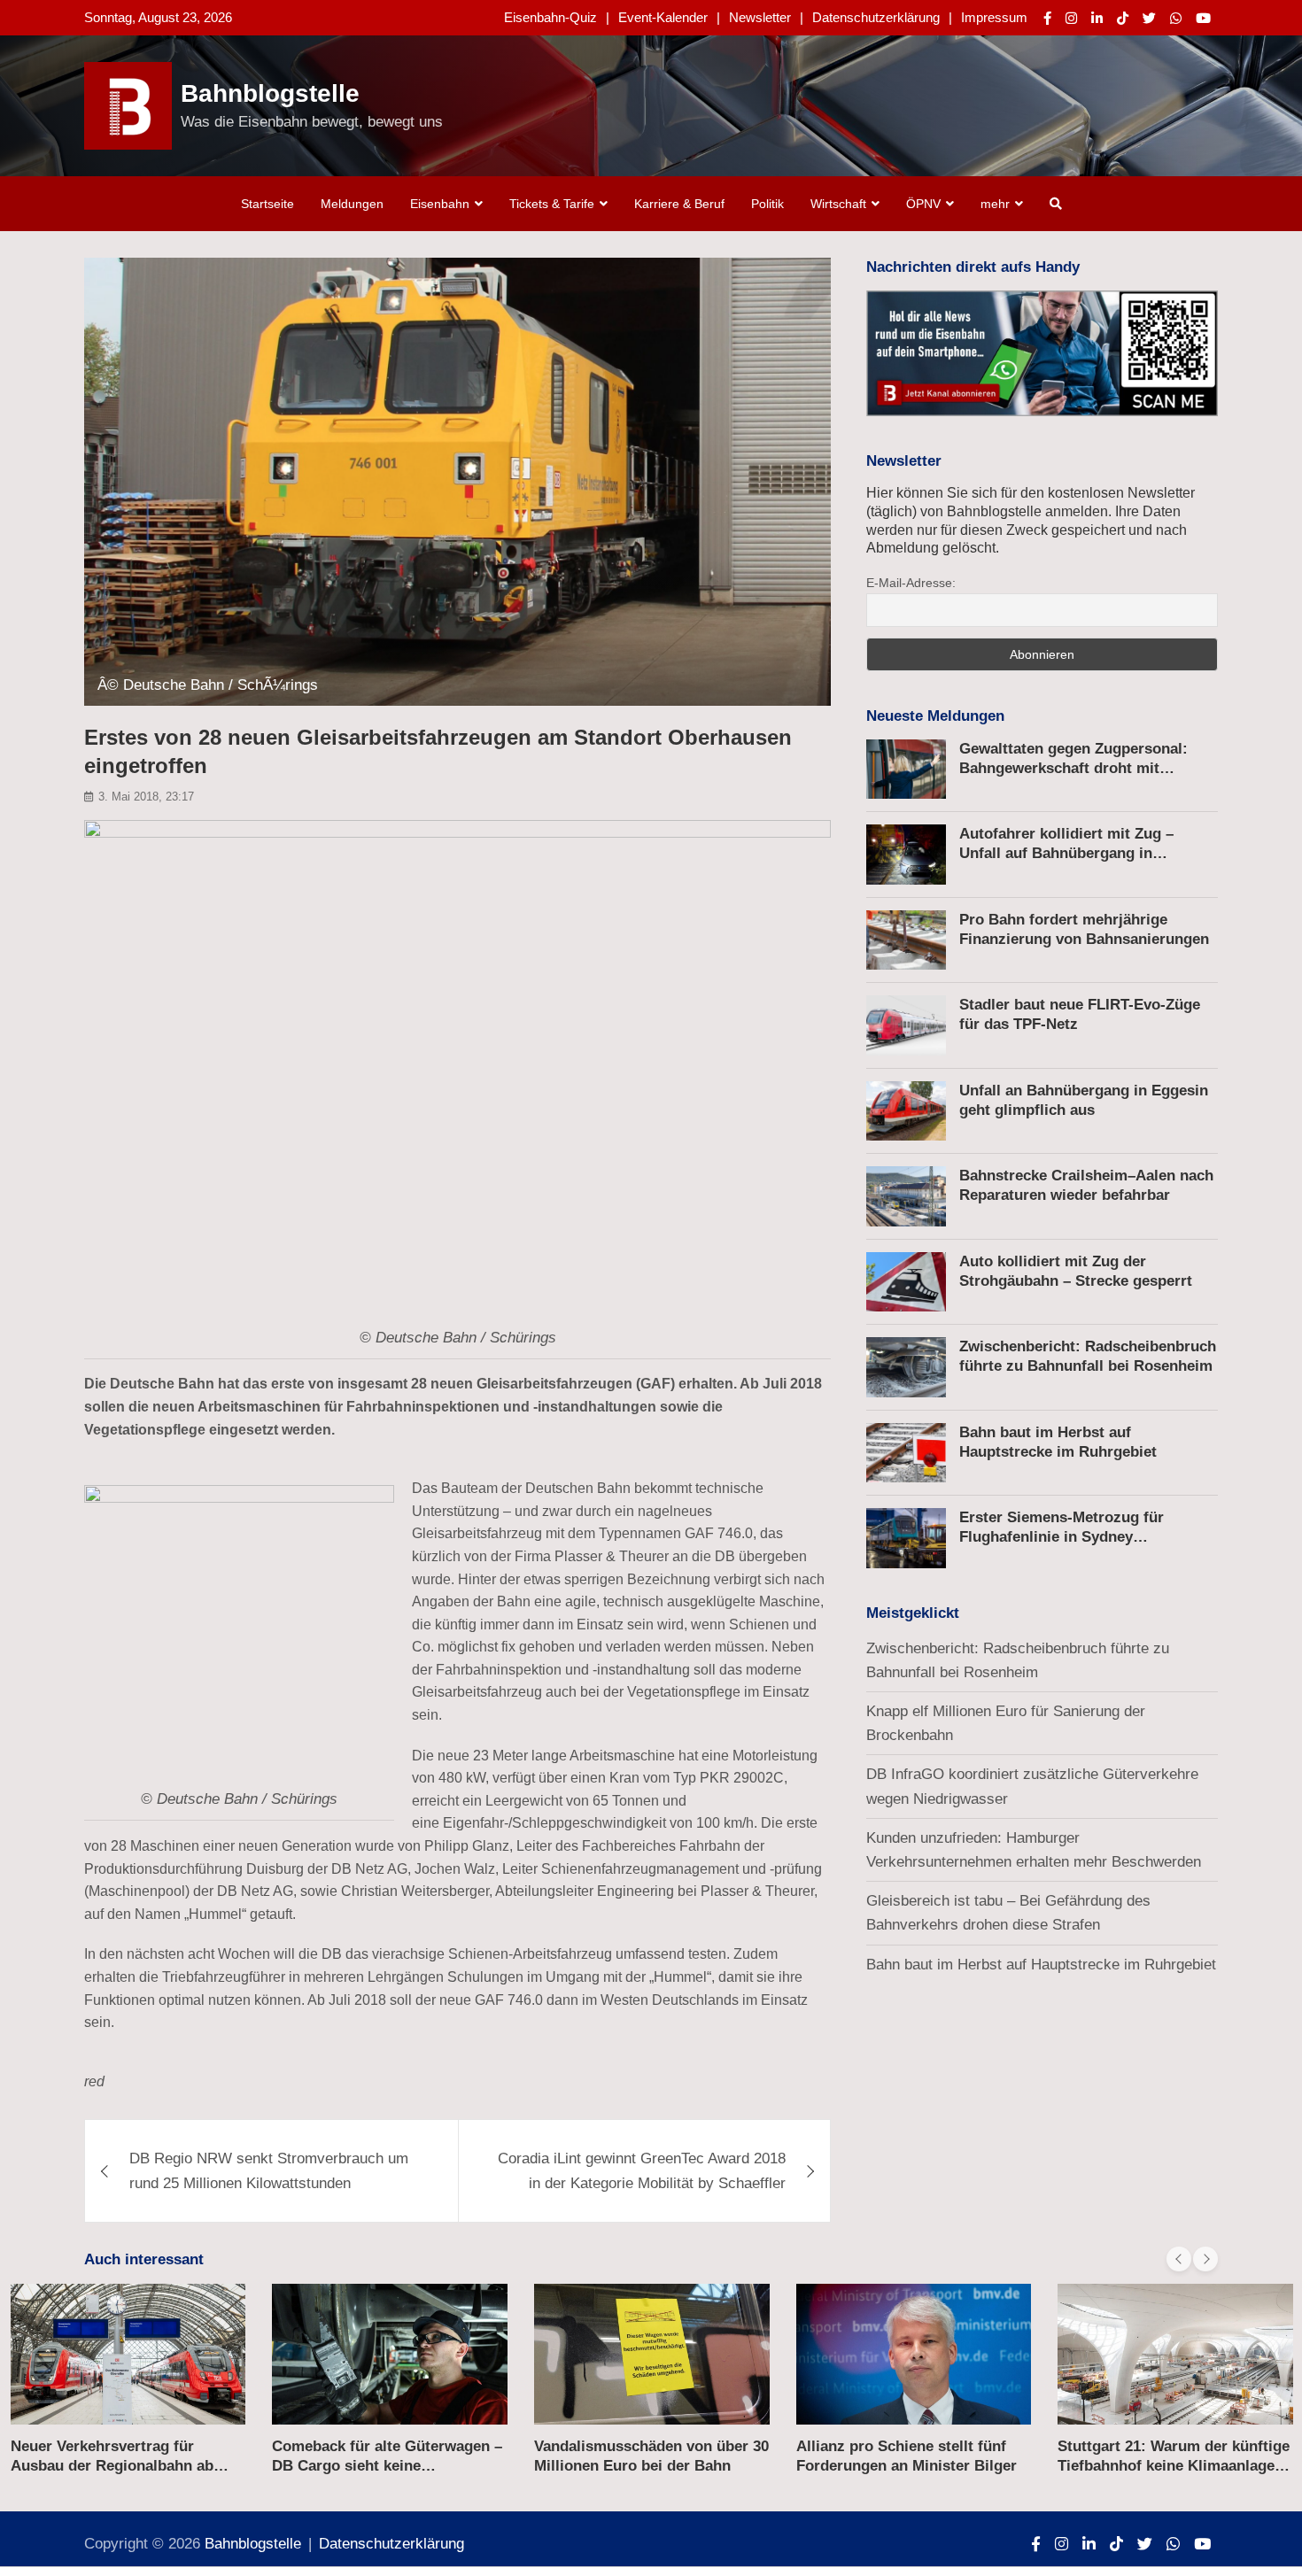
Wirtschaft (838, 204)
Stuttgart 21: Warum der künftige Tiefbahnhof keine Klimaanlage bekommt (1174, 2466)
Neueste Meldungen (935, 716)
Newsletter (760, 17)
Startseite (267, 204)
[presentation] (1179, 2259)
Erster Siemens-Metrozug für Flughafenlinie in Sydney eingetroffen (1062, 1537)
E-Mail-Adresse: (911, 583)
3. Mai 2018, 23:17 (146, 797)
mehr (995, 204)
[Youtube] (1203, 18)
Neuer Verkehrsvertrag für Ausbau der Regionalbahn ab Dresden (112, 2466)
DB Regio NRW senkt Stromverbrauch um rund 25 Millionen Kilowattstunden (269, 2170)
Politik (767, 204)
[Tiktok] (1123, 18)
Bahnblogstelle (270, 93)
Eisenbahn (440, 204)
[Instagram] (1071, 18)
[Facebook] (1047, 18)
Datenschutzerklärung (876, 17)
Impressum (994, 17)
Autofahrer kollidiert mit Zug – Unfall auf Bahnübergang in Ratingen (1066, 853)
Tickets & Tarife (552, 204)
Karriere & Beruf (679, 204)
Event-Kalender (663, 17)
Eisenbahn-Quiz (550, 17)
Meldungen (352, 204)
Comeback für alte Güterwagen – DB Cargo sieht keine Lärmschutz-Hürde (387, 2466)
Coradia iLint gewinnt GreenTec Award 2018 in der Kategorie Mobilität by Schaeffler (642, 2170)
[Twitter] (1149, 18)
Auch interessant (144, 2259)
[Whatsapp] (1176, 18)
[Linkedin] (1097, 18)
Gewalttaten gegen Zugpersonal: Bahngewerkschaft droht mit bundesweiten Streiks (1073, 768)
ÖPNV (923, 204)
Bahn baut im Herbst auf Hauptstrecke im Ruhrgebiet (1041, 1965)
